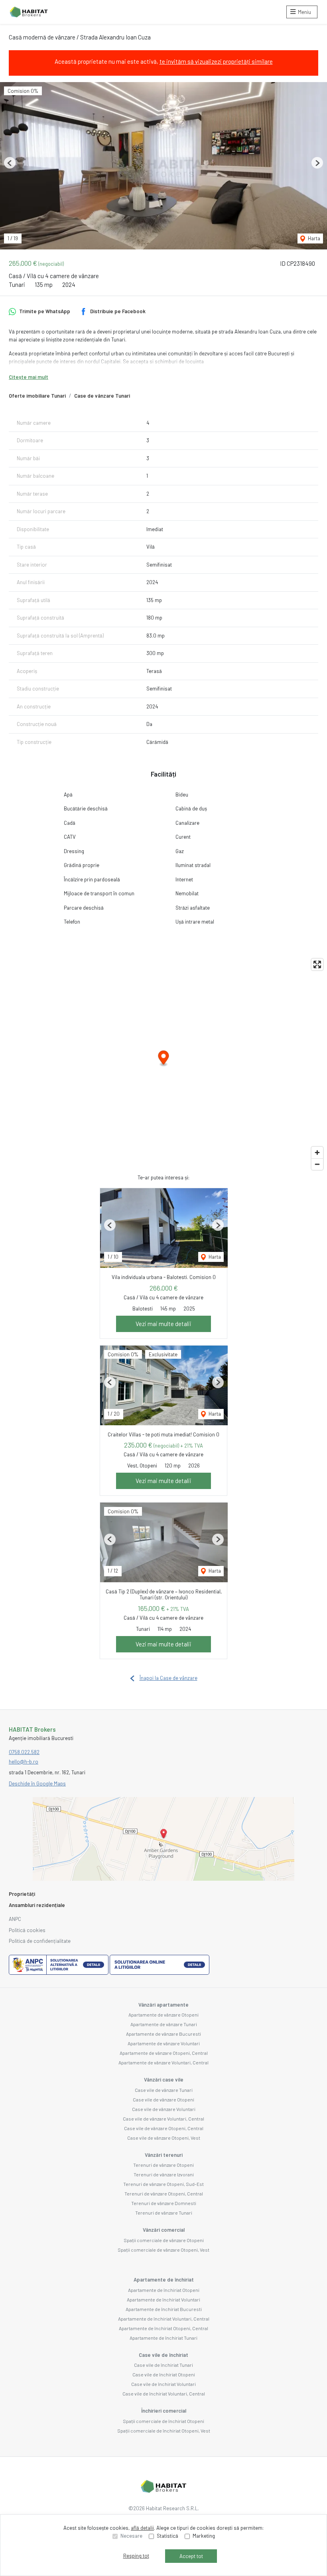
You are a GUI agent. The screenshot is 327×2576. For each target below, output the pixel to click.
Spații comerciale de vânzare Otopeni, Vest (163, 2250)
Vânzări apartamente (163, 2005)
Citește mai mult (29, 377)
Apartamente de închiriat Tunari (163, 2338)
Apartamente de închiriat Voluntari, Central (164, 2319)
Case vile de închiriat (163, 2355)
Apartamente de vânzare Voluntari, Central (163, 2062)
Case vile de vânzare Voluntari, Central (163, 2119)
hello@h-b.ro (24, 1762)
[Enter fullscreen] (317, 964)
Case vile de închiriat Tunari (163, 2365)
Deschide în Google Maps (37, 1783)
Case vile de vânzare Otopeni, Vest (164, 2138)
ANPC (15, 1919)
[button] (10, 163)
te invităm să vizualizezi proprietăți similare (216, 61)
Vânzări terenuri (164, 2155)
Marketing (204, 2536)
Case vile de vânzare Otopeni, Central (164, 2128)
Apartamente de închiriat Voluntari (163, 2299)
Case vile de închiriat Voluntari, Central (164, 2394)
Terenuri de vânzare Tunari (164, 2213)
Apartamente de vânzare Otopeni (163, 2015)
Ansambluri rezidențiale (37, 1905)
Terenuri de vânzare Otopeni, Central (164, 2193)
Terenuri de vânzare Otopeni (163, 2165)
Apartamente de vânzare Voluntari (164, 2043)
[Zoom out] (317, 1164)
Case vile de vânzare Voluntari (164, 2109)
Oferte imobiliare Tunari (37, 396)
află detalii (142, 2528)
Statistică (167, 2536)
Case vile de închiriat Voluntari (163, 2384)
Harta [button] (313, 238)
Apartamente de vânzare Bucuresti (163, 2034)
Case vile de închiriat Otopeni (164, 2374)
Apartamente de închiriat (164, 2280)
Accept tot (191, 2556)
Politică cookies (27, 1930)
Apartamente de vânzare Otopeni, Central (164, 2053)
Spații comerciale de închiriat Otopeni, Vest (164, 2431)
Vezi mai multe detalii (163, 1324)
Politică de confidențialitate (40, 1941)
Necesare (131, 2536)
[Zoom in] (317, 1153)
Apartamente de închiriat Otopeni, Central (163, 2328)
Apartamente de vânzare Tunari (164, 2024)
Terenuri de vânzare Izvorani (164, 2174)
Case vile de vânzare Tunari (164, 2090)
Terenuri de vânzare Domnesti (164, 2203)
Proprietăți (22, 1894)
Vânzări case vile (164, 2080)
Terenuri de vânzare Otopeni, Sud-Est (163, 2184)
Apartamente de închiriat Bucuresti (164, 2309)
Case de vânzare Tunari (102, 396)
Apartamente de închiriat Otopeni (164, 2290)
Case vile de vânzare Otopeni (163, 2099)
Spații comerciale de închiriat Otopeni (163, 2421)
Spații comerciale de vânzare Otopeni (164, 2240)
